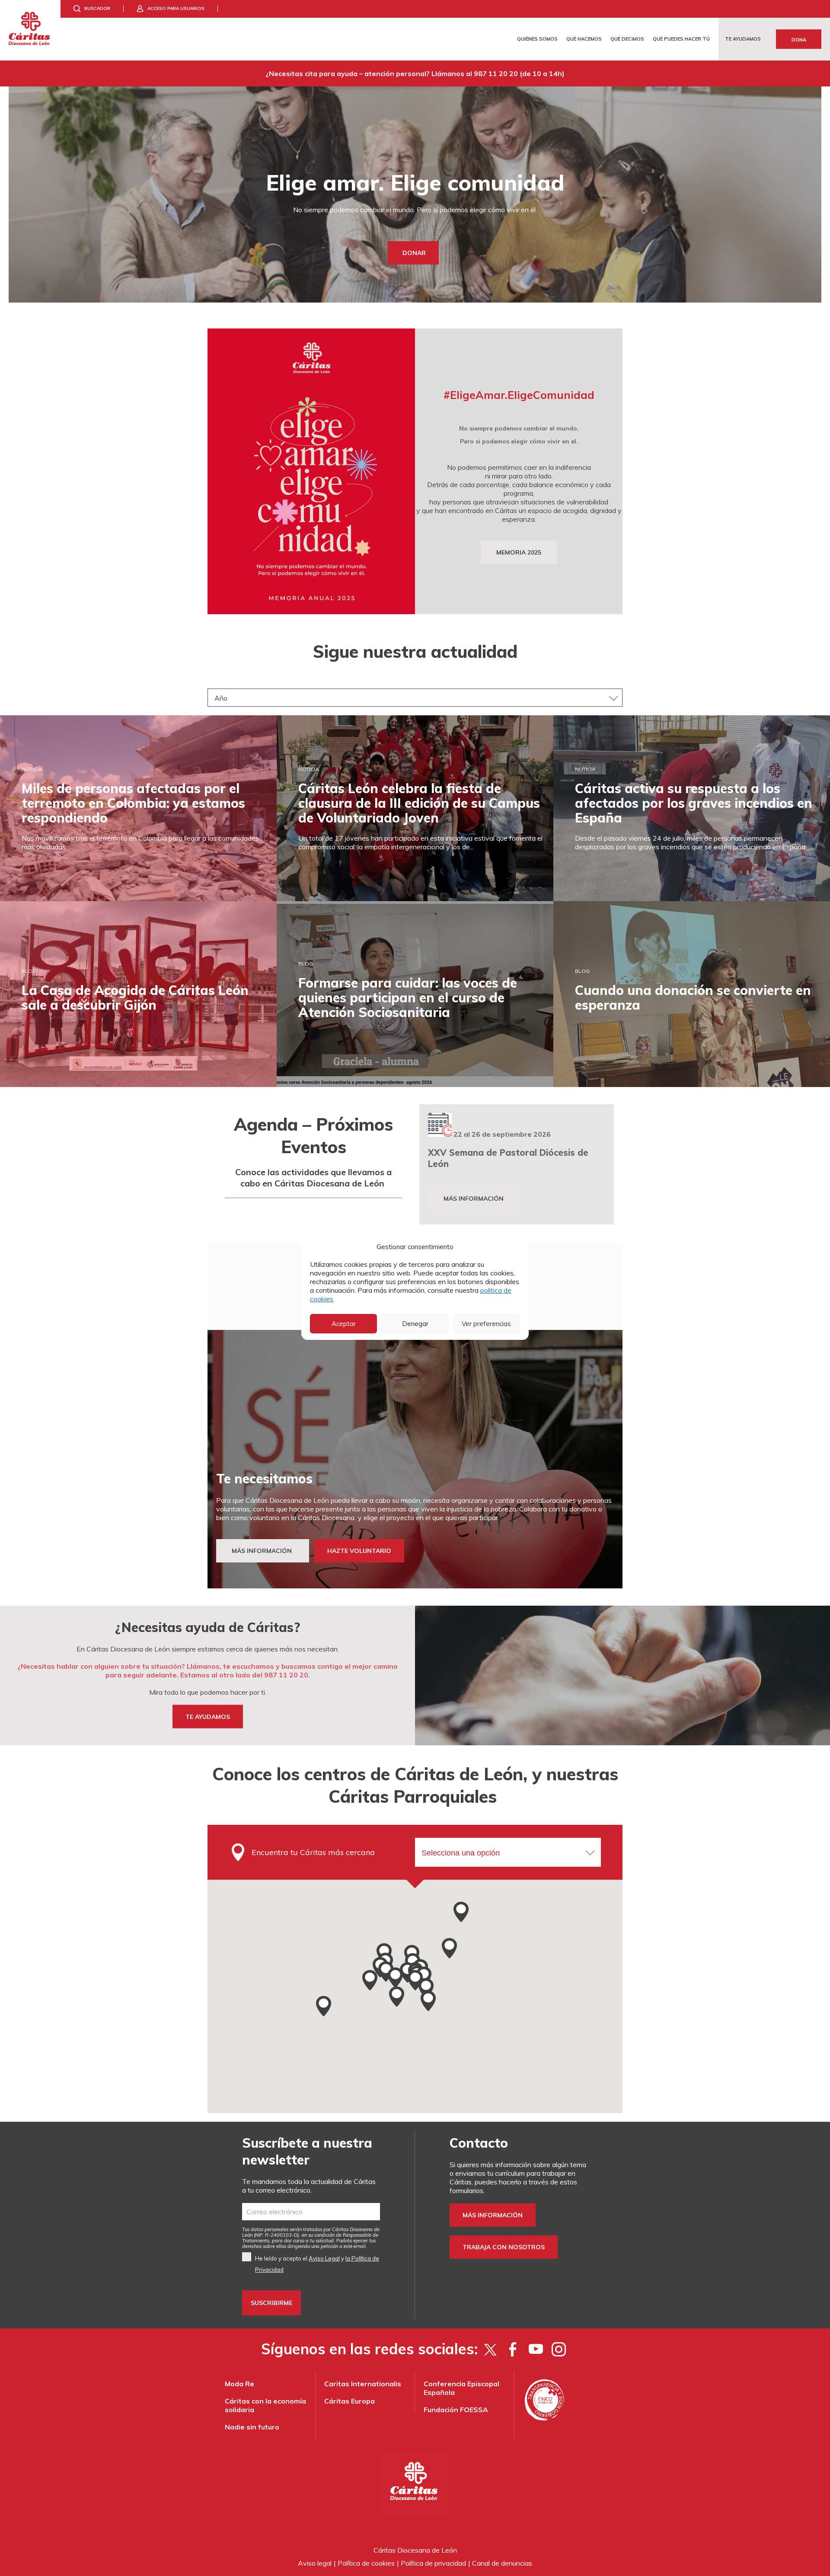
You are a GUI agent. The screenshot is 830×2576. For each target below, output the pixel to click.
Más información (474, 1199)
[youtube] (536, 2349)
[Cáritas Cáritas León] (30, 30)
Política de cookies (366, 2563)
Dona (799, 40)
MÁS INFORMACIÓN (263, 1551)
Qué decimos (627, 39)
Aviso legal (315, 2563)
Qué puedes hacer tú (681, 39)
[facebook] (513, 2349)
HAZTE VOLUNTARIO (359, 1551)
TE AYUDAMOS (208, 1716)
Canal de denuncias (502, 2563)
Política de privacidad (433, 2563)
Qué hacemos (584, 39)
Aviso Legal (324, 2258)
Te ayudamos (743, 39)
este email (355, 2246)
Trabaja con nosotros (504, 2247)
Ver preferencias (486, 1324)
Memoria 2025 (519, 552)
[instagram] (559, 2349)
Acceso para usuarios (176, 8)
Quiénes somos (537, 39)
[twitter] (490, 2349)
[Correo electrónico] (311, 2212)
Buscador (97, 8)
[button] (461, 1912)
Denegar (415, 1324)
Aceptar (344, 1324)
